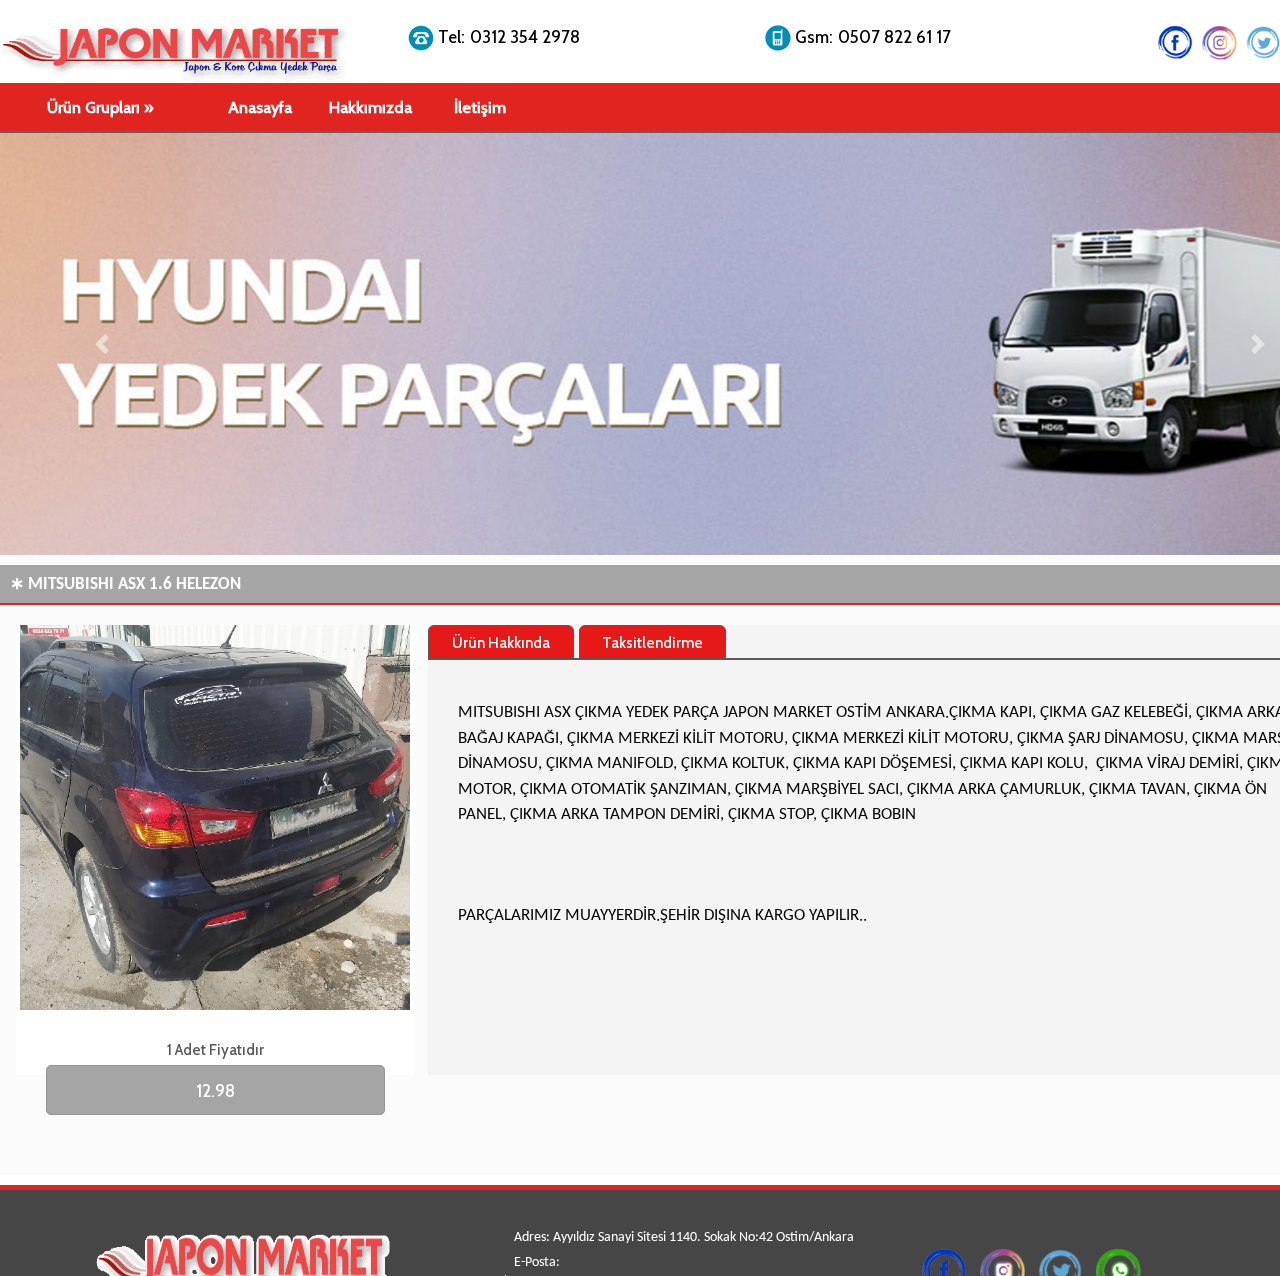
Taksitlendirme (652, 643)
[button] (102, 344)
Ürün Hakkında (501, 643)
